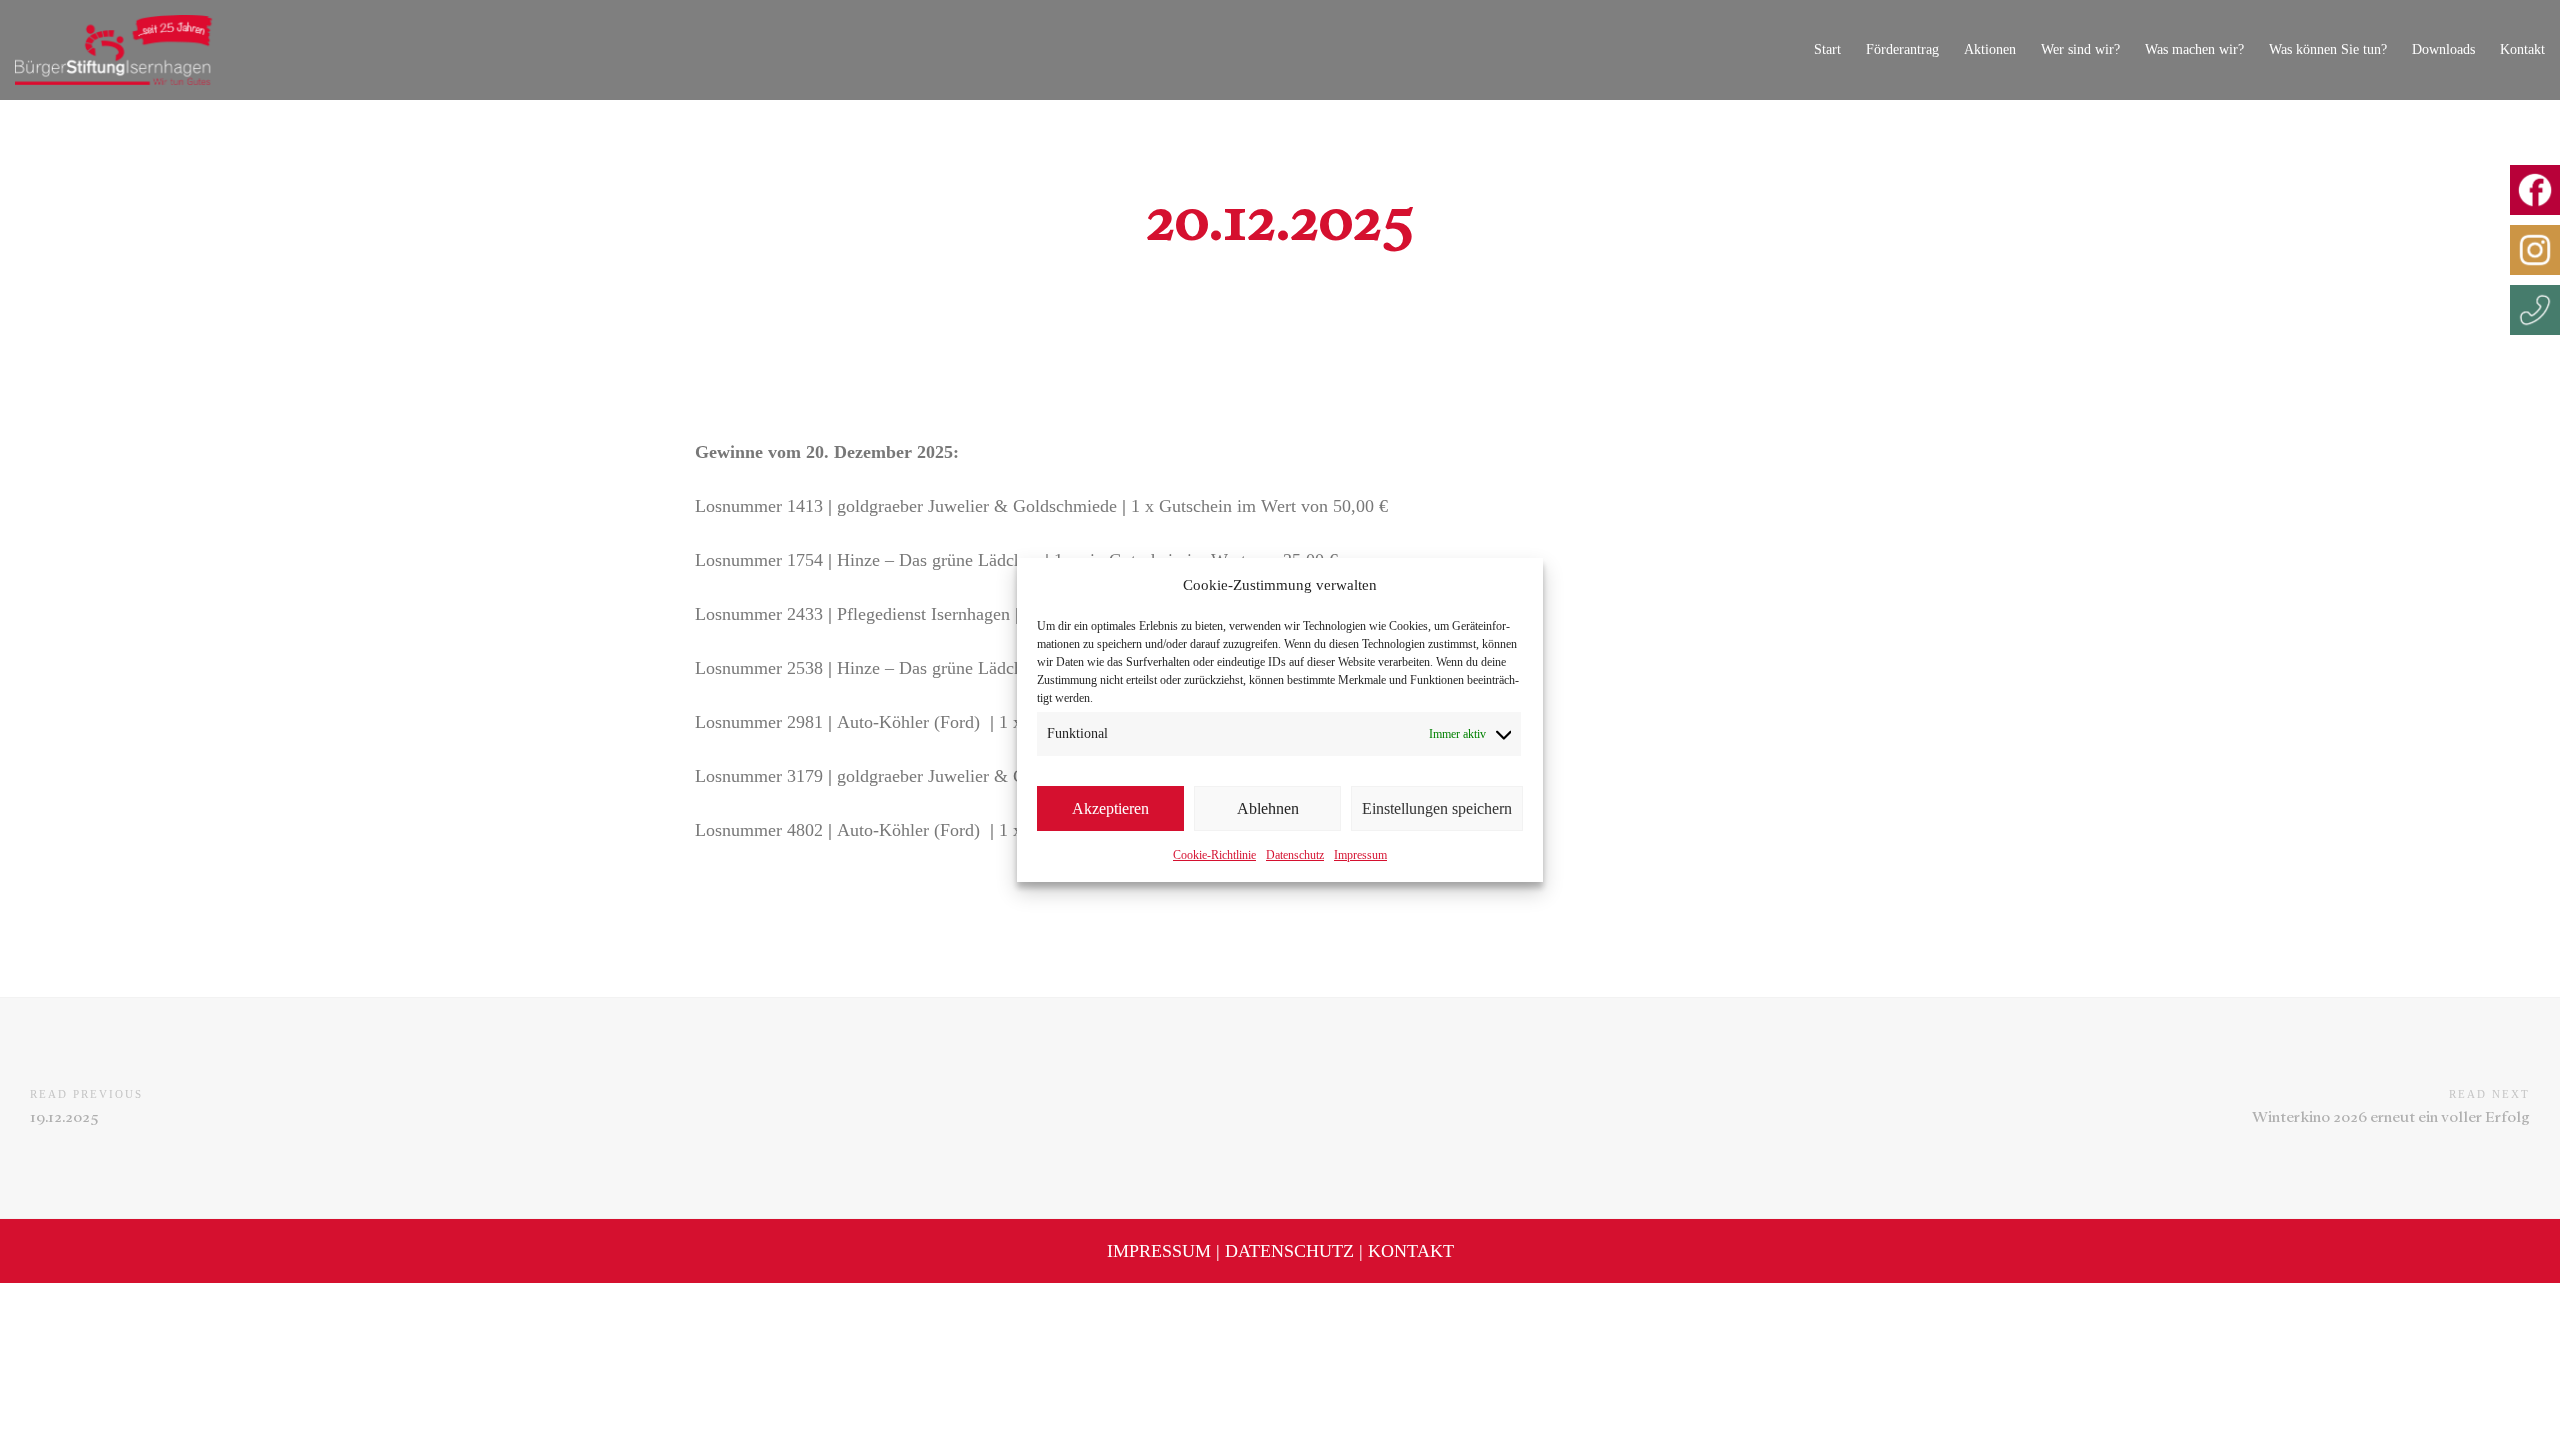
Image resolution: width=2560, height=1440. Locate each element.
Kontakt (1411, 1251)
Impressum (1360, 855)
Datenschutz (1295, 855)
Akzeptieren (1110, 808)
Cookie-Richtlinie (1214, 855)
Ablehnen (1268, 808)
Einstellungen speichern (1437, 808)
